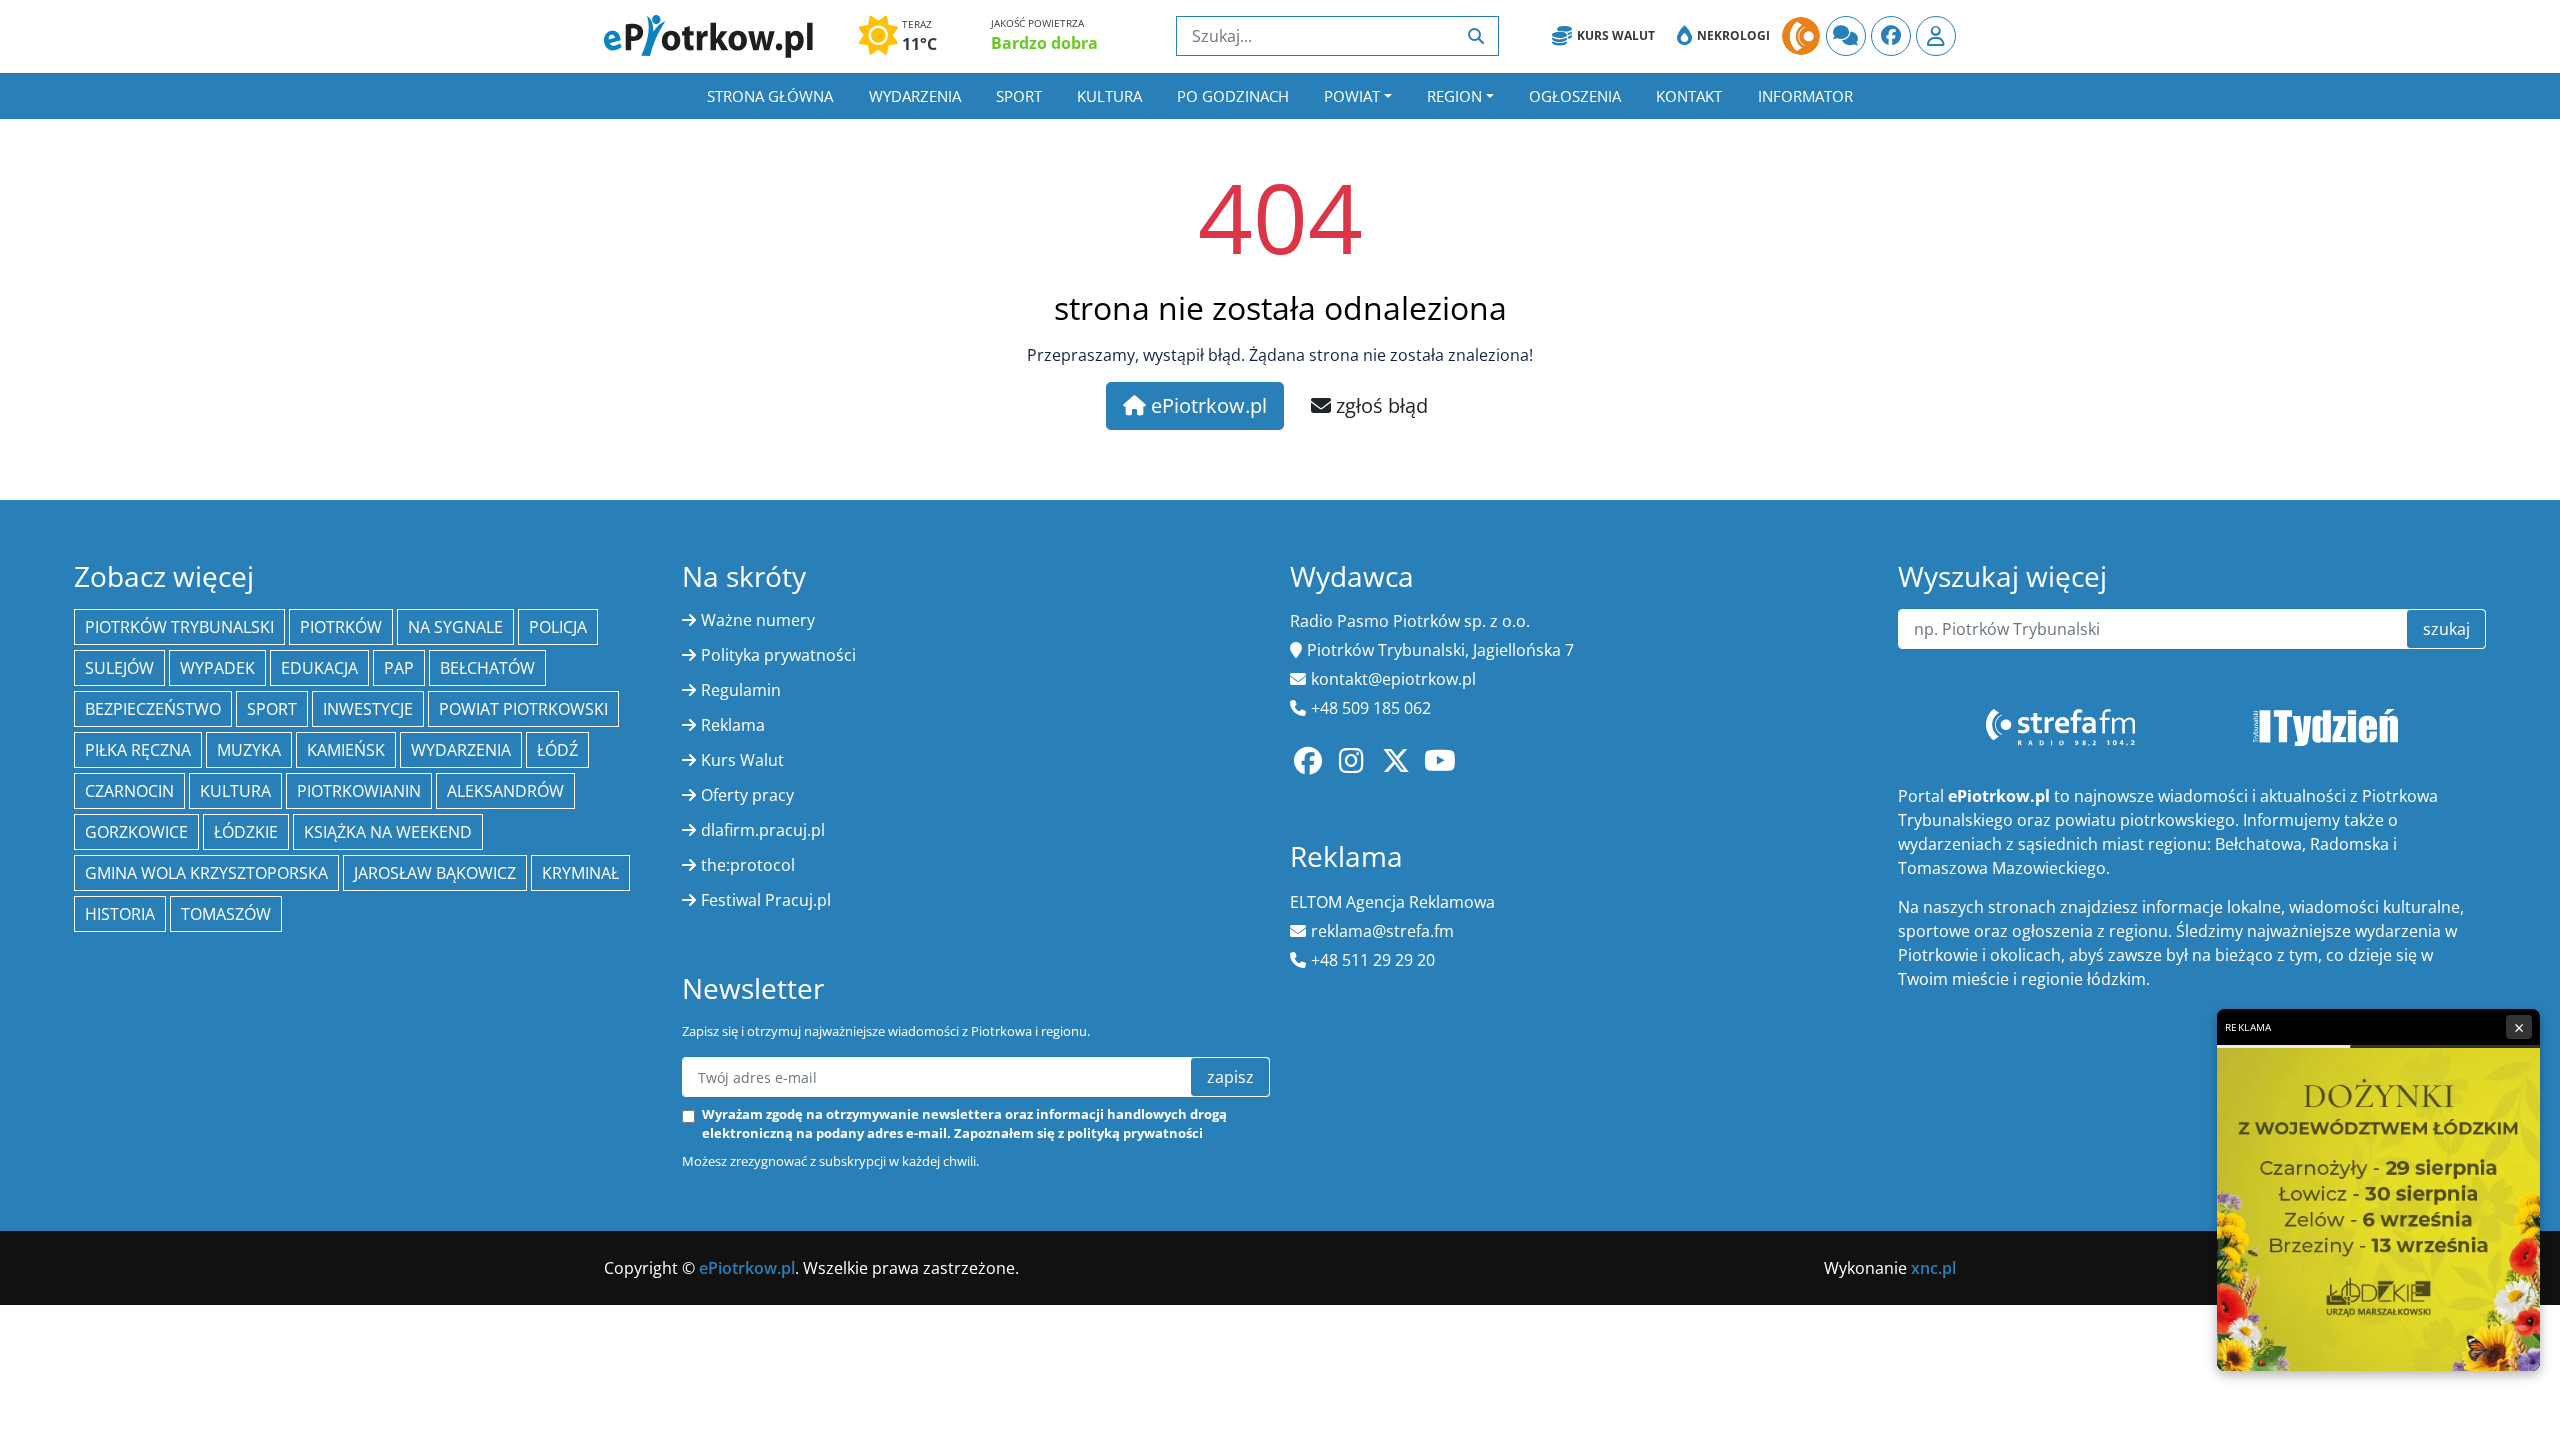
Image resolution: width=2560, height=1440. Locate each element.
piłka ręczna (138, 750)
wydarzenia (461, 750)
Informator (1805, 96)
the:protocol (748, 865)
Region (1454, 96)
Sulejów (119, 668)
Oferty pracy (747, 795)
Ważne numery (758, 620)
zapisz (1230, 1077)
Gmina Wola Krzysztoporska (206, 873)
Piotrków (341, 627)
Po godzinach (1233, 96)
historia (120, 914)
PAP (399, 668)
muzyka (249, 750)
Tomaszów (226, 914)
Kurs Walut (1616, 35)
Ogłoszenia (1575, 96)
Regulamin (741, 690)
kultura (235, 791)
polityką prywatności (1135, 1133)
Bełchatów (487, 668)
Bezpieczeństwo (153, 709)
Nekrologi (1733, 35)
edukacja (319, 668)
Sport (1019, 96)
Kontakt (1689, 96)
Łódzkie (246, 832)
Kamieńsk (346, 750)
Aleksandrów (505, 791)
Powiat (1352, 96)
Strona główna (770, 96)
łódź (557, 750)
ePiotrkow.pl (1206, 405)
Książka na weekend (388, 832)
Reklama (733, 725)
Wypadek (217, 668)
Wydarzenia (915, 96)
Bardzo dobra (1044, 43)
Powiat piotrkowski (523, 709)
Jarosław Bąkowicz (435, 873)
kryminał (580, 873)
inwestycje (368, 709)
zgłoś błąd (1379, 405)
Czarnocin (129, 791)
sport (272, 709)
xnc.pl (1933, 1268)
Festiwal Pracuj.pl (766, 900)
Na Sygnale (455, 627)
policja (558, 627)
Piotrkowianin (359, 791)
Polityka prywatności (778, 655)
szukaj (2446, 629)
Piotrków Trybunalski (179, 627)
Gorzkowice (136, 832)
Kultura (1109, 96)
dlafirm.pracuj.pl (763, 830)
